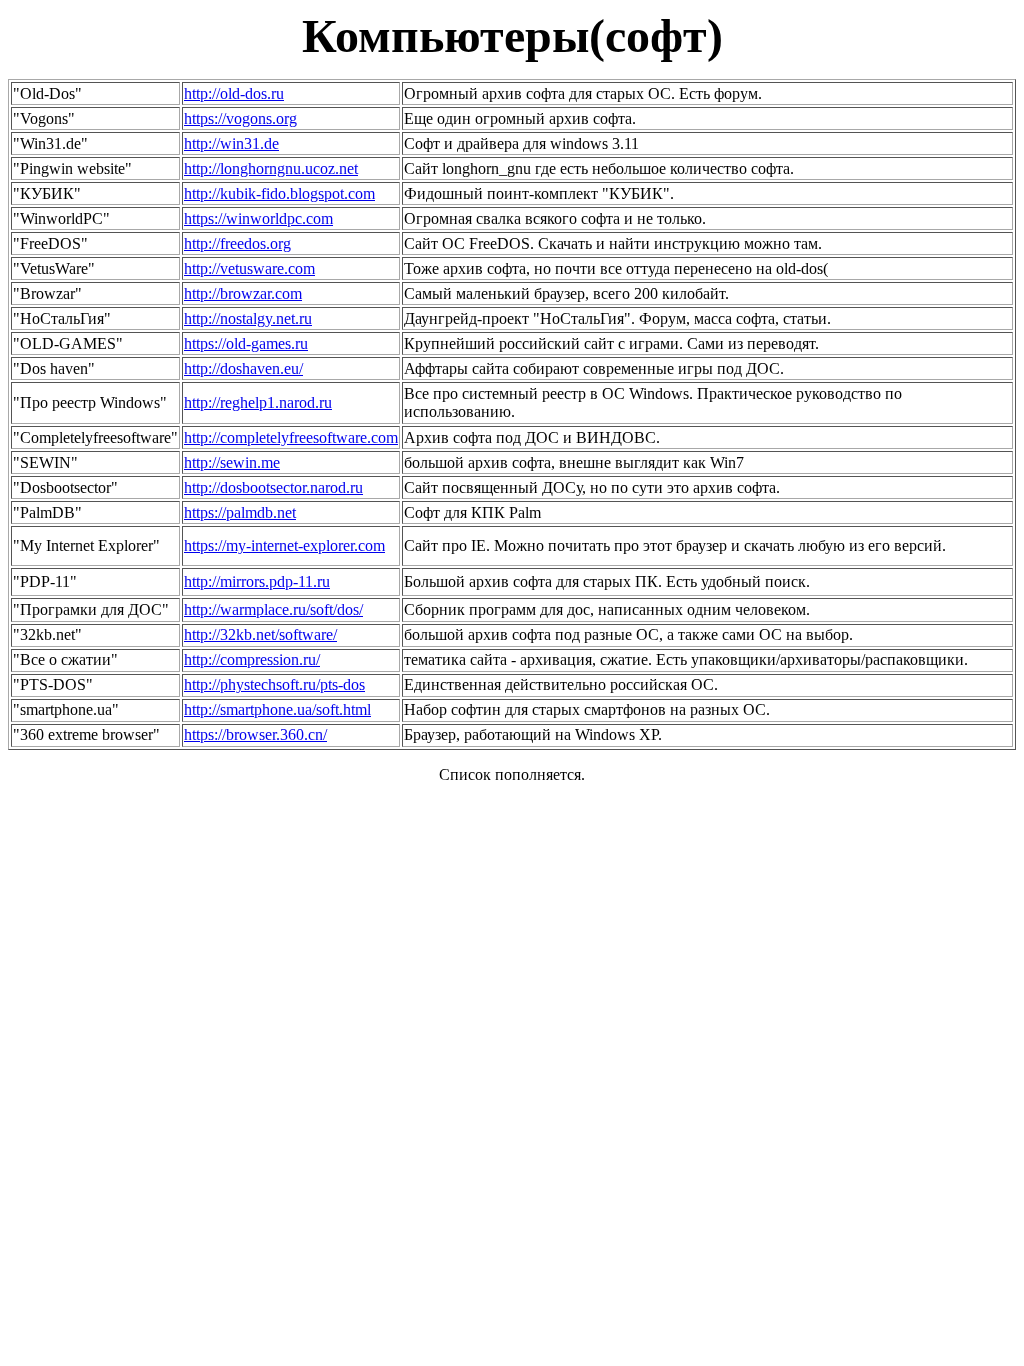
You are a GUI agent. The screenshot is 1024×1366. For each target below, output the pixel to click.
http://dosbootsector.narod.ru (273, 487)
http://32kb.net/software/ (260, 634)
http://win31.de (231, 143)
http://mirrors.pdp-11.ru (257, 581)
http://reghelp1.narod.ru (258, 402)
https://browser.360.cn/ (255, 734)
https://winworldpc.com (258, 218)
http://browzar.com (243, 293)
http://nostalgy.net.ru (248, 318)
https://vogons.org (240, 118)
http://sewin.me (232, 462)
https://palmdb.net (240, 512)
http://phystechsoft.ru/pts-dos (274, 684)
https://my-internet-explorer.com (284, 545)
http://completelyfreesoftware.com (291, 437)
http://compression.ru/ (252, 659)
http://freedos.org (237, 243)
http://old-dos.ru (234, 93)
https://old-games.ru (246, 343)
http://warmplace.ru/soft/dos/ (273, 609)
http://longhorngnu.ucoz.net (271, 168)
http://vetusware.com (249, 268)
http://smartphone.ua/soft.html (277, 709)
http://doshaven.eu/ (243, 368)
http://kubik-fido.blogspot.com (279, 193)
